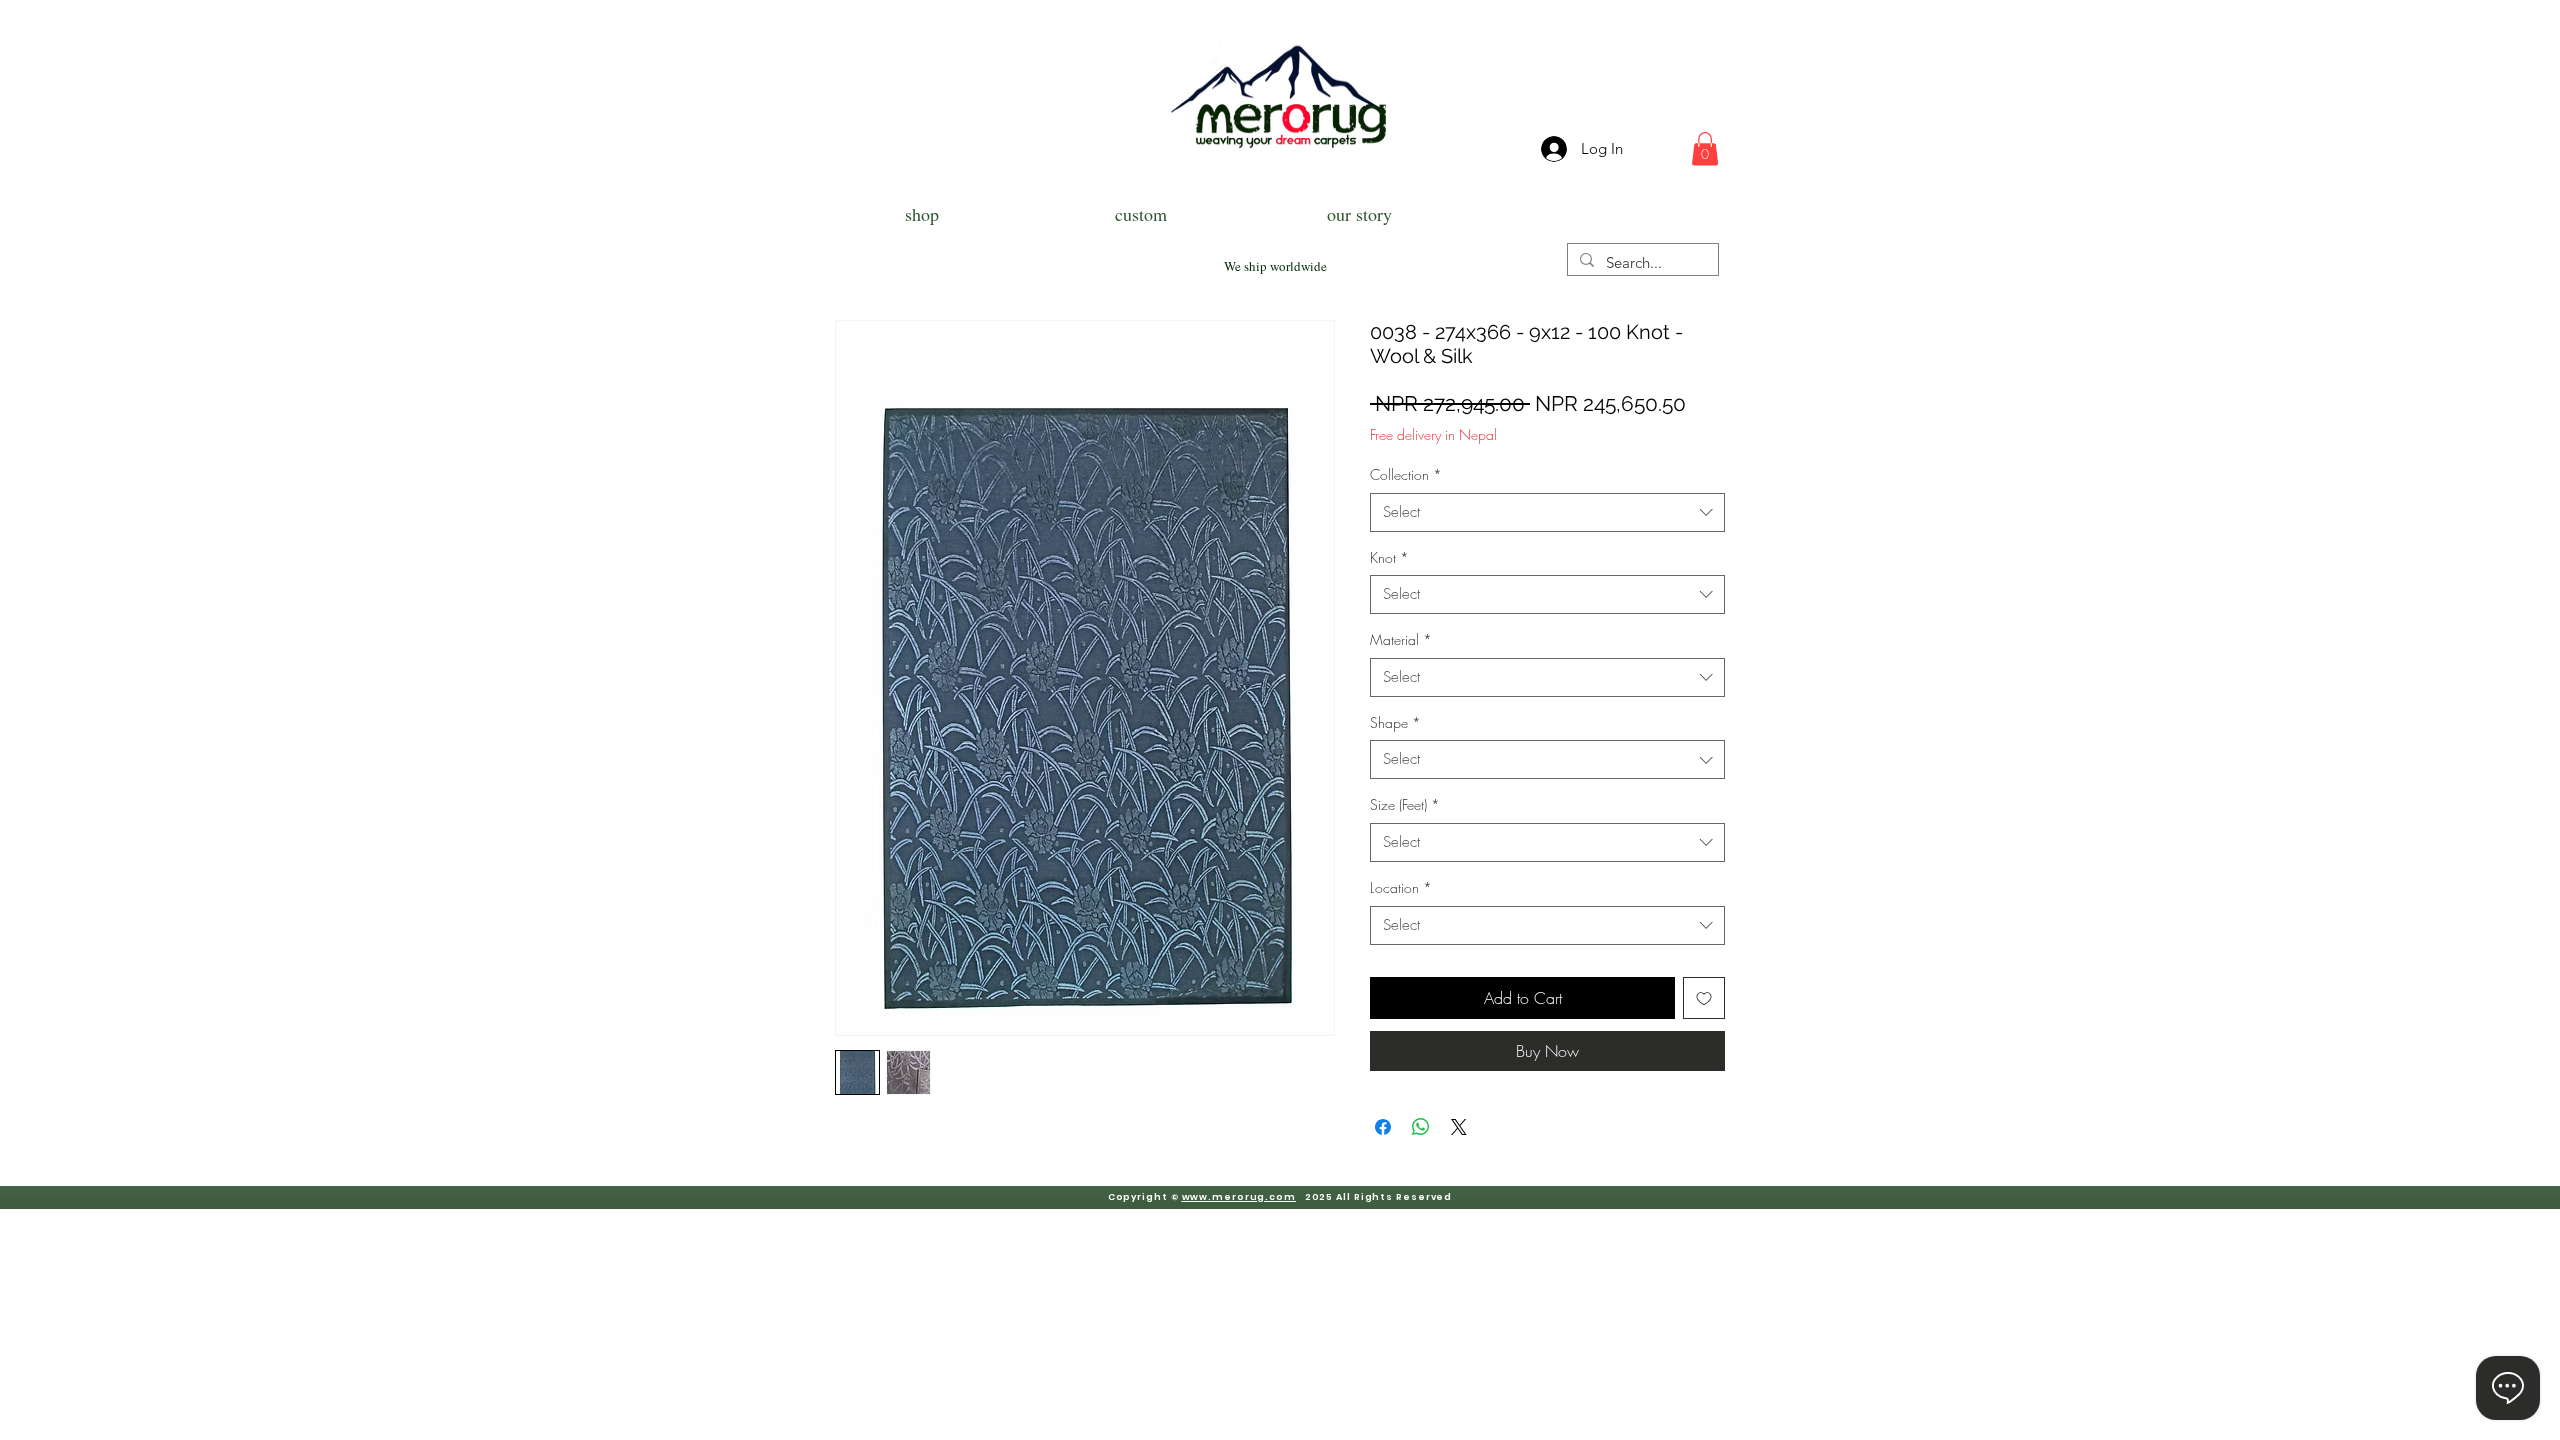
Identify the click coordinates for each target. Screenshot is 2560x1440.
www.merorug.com (1239, 1197)
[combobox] (1547, 512)
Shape (1395, 722)
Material (1401, 639)
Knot (1389, 557)
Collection (1406, 474)
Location (1401, 887)
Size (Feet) (1405, 804)
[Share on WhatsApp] (1421, 1127)
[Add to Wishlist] (1704, 998)
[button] (1705, 148)
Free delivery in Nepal (1433, 434)
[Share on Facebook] (1383, 1127)
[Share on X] (1459, 1127)
